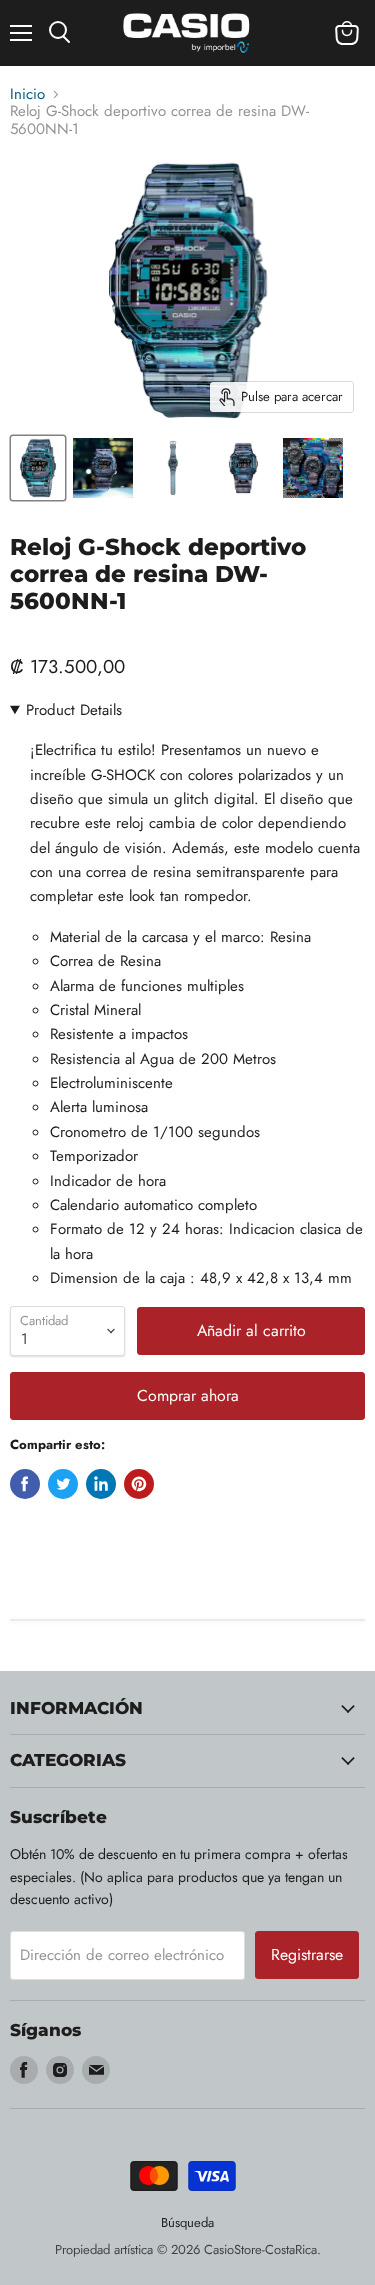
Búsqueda (187, 2222)
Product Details (74, 710)
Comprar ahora (188, 1395)
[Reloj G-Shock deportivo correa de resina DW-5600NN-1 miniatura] (38, 468)
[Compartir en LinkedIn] (101, 1484)
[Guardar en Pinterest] (139, 1484)
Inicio (27, 94)
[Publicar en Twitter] (63, 1484)
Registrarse (307, 1954)
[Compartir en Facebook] (25, 1484)
